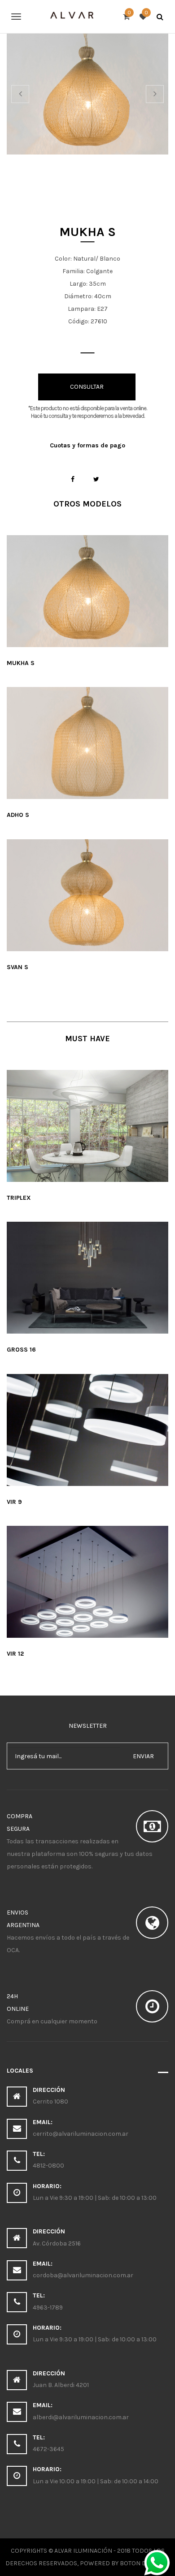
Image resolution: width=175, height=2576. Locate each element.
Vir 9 (14, 1502)
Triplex (19, 1198)
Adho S (18, 815)
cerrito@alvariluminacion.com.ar (81, 2134)
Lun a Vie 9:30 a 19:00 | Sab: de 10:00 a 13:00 (95, 2198)
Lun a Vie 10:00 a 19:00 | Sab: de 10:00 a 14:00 (96, 2481)
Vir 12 (15, 1654)
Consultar (87, 387)
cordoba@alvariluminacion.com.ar (83, 2275)
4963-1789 (48, 2308)
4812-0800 (48, 2166)
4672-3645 (48, 2449)
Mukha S (21, 663)
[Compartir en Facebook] (73, 479)
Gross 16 (21, 1350)
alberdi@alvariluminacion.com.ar (81, 2417)
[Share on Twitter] (96, 479)
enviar (143, 1756)
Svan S (17, 967)
